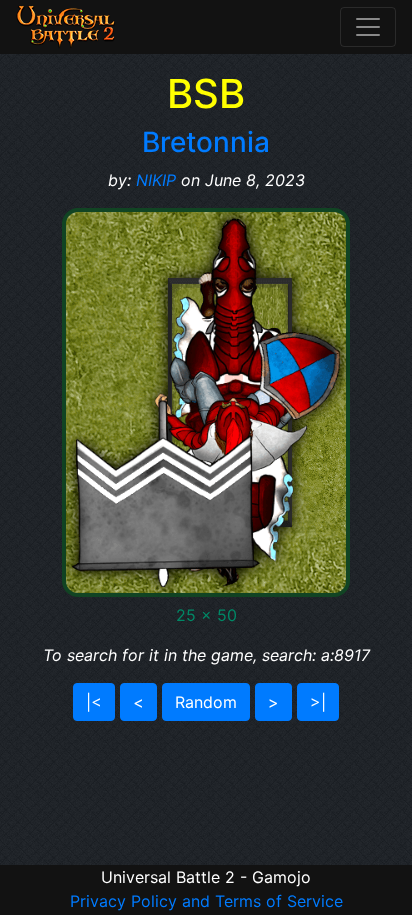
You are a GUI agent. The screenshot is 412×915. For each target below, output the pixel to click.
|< (94, 702)
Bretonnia (206, 142)
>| (318, 702)
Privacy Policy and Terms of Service (206, 901)
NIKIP (156, 180)
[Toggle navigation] (368, 27)
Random (206, 702)
